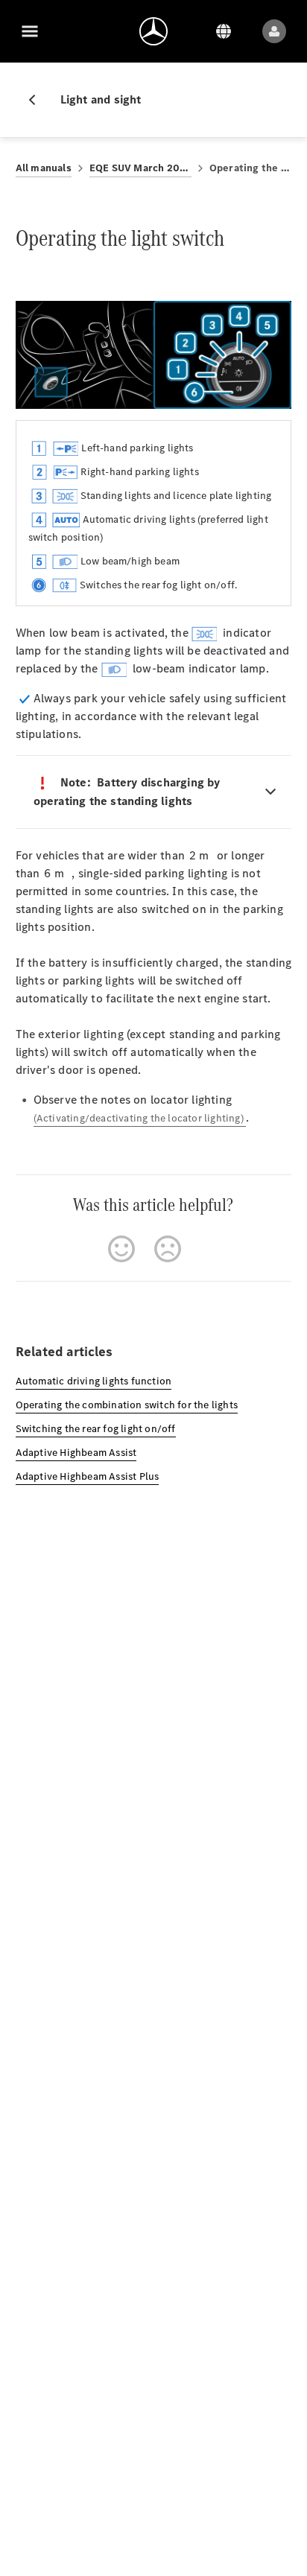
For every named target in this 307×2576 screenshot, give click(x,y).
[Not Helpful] (168, 1249)
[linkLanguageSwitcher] (224, 31)
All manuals (44, 168)
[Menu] (30, 31)
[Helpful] (121, 1249)
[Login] (274, 31)
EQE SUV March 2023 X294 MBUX (140, 168)
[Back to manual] (38, 100)
